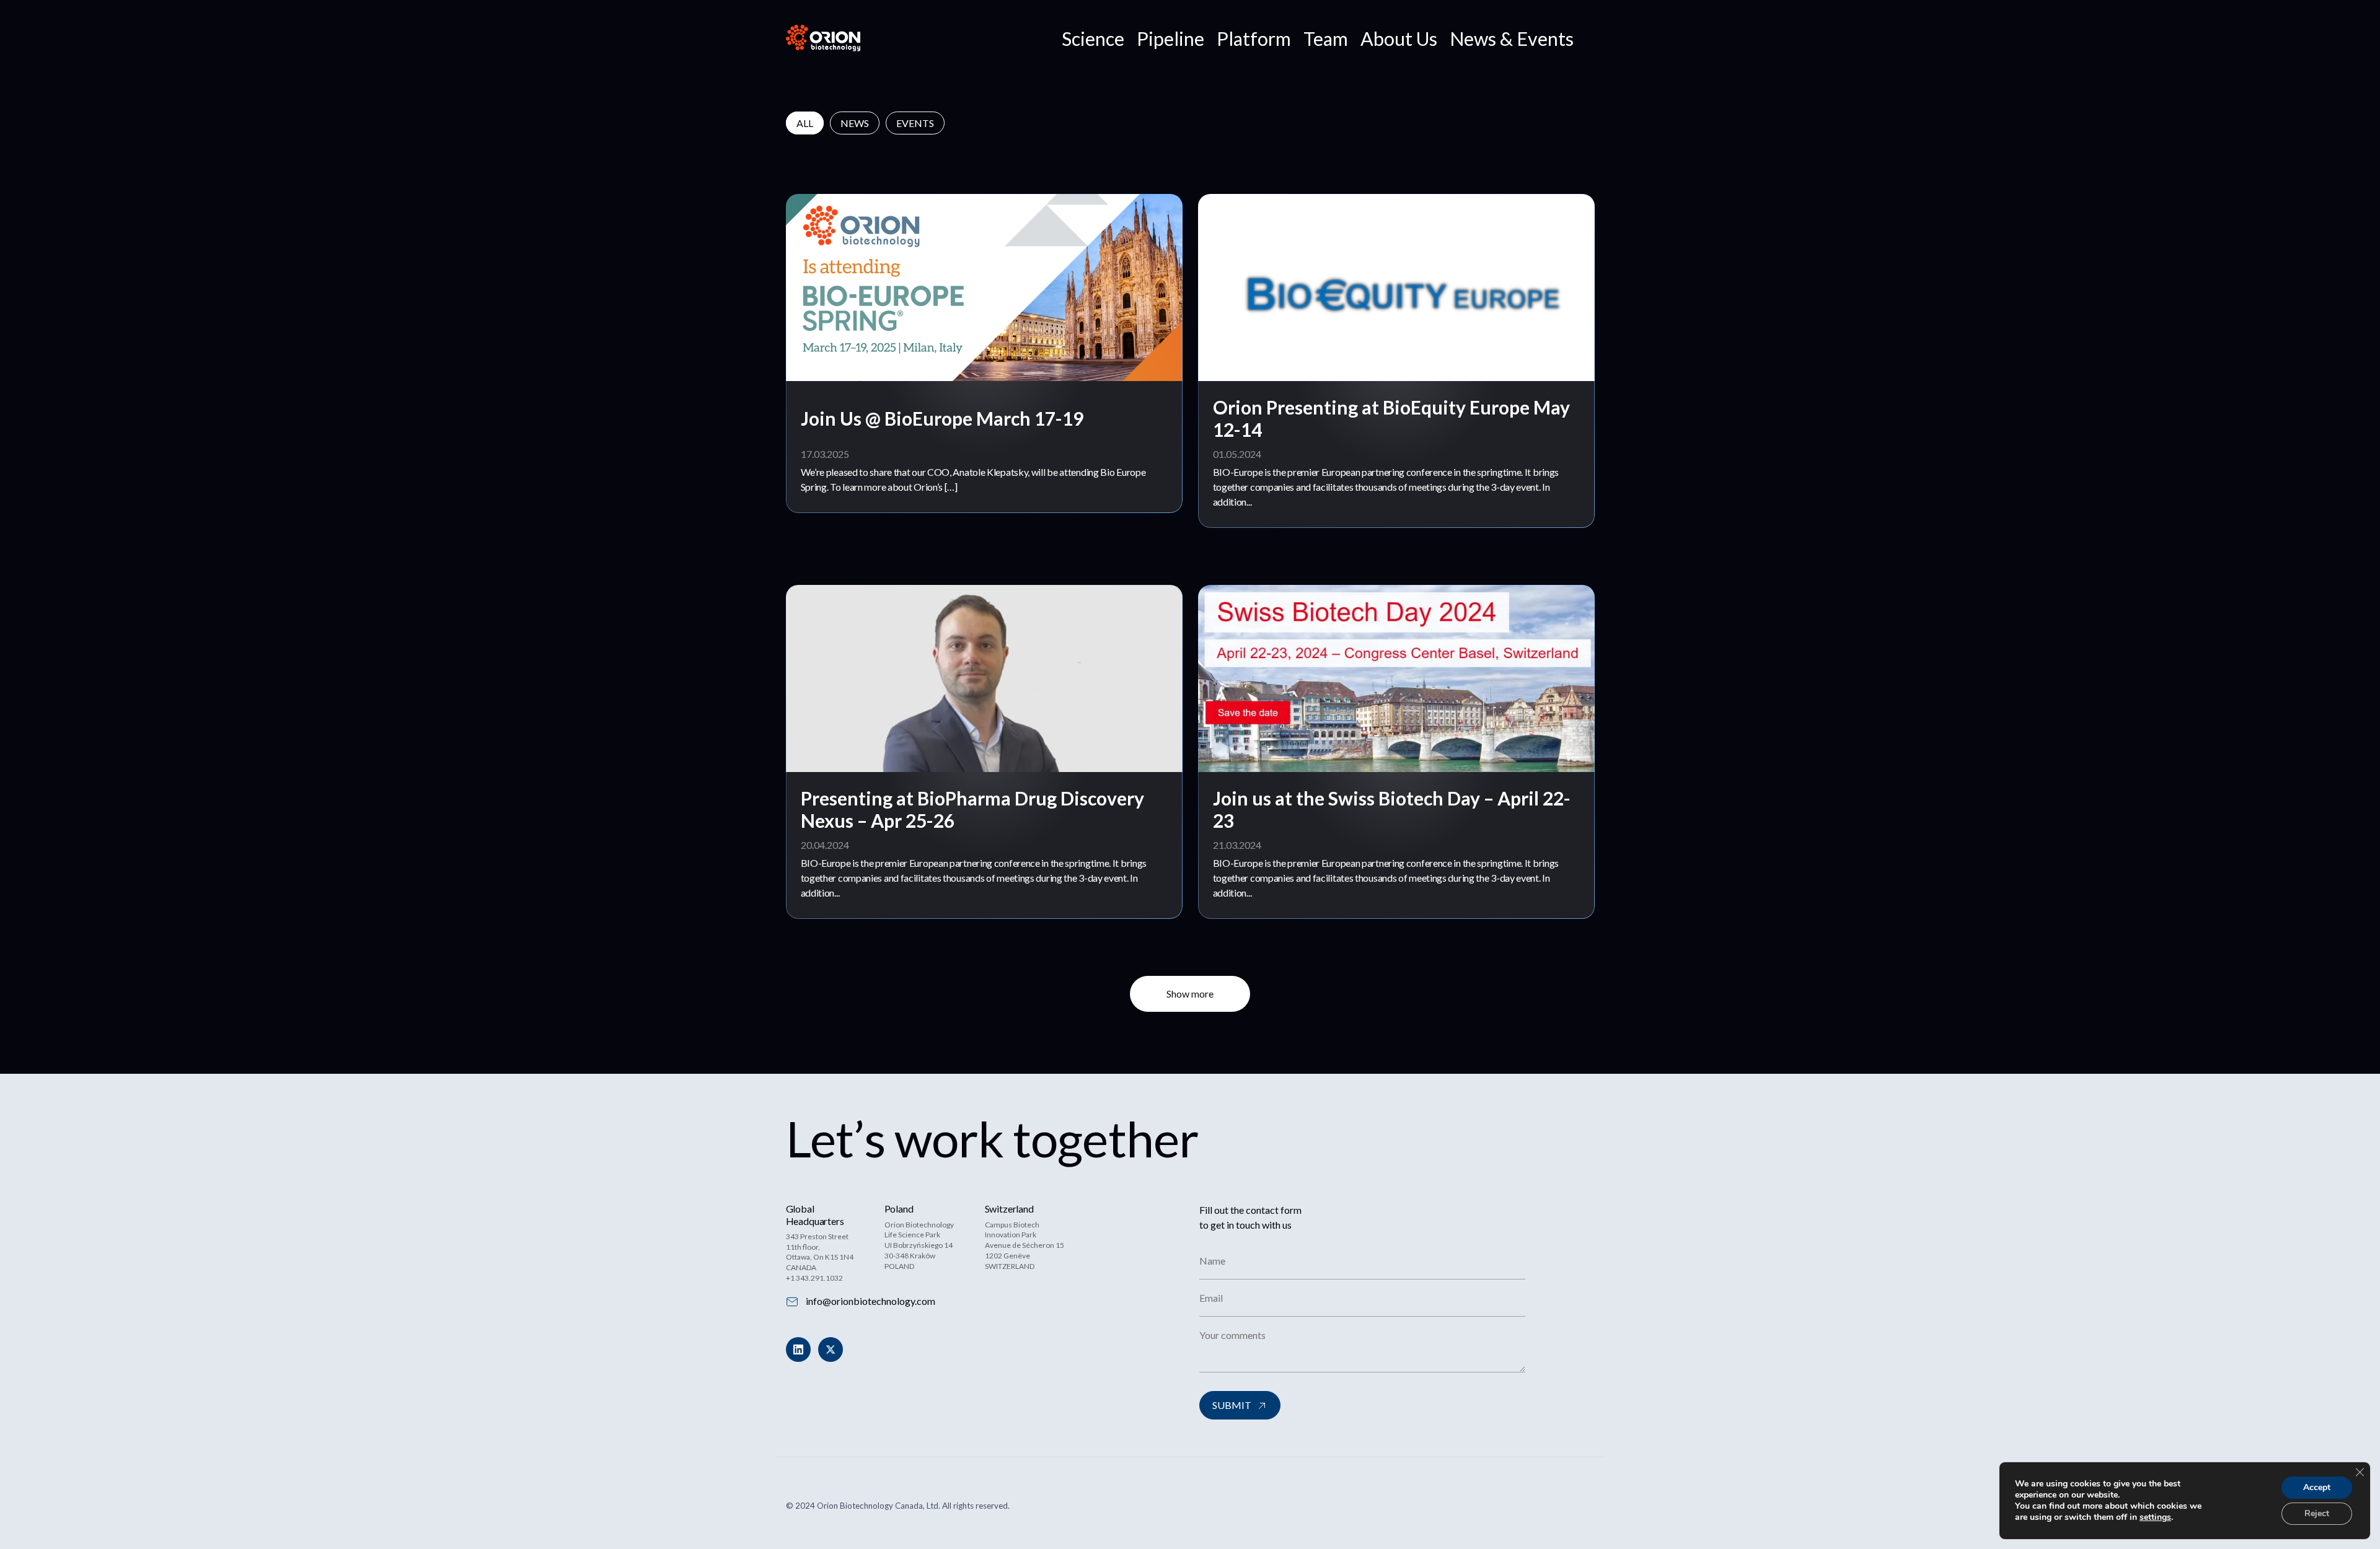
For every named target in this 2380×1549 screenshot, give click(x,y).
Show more (1190, 994)
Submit (1232, 1405)
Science (1093, 38)
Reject (2317, 1513)
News (855, 123)
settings (2155, 1517)
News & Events (1512, 38)
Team (1326, 38)
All (805, 123)
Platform (1254, 38)
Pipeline (1170, 38)
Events (915, 123)
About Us (1399, 38)
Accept (2317, 1487)
